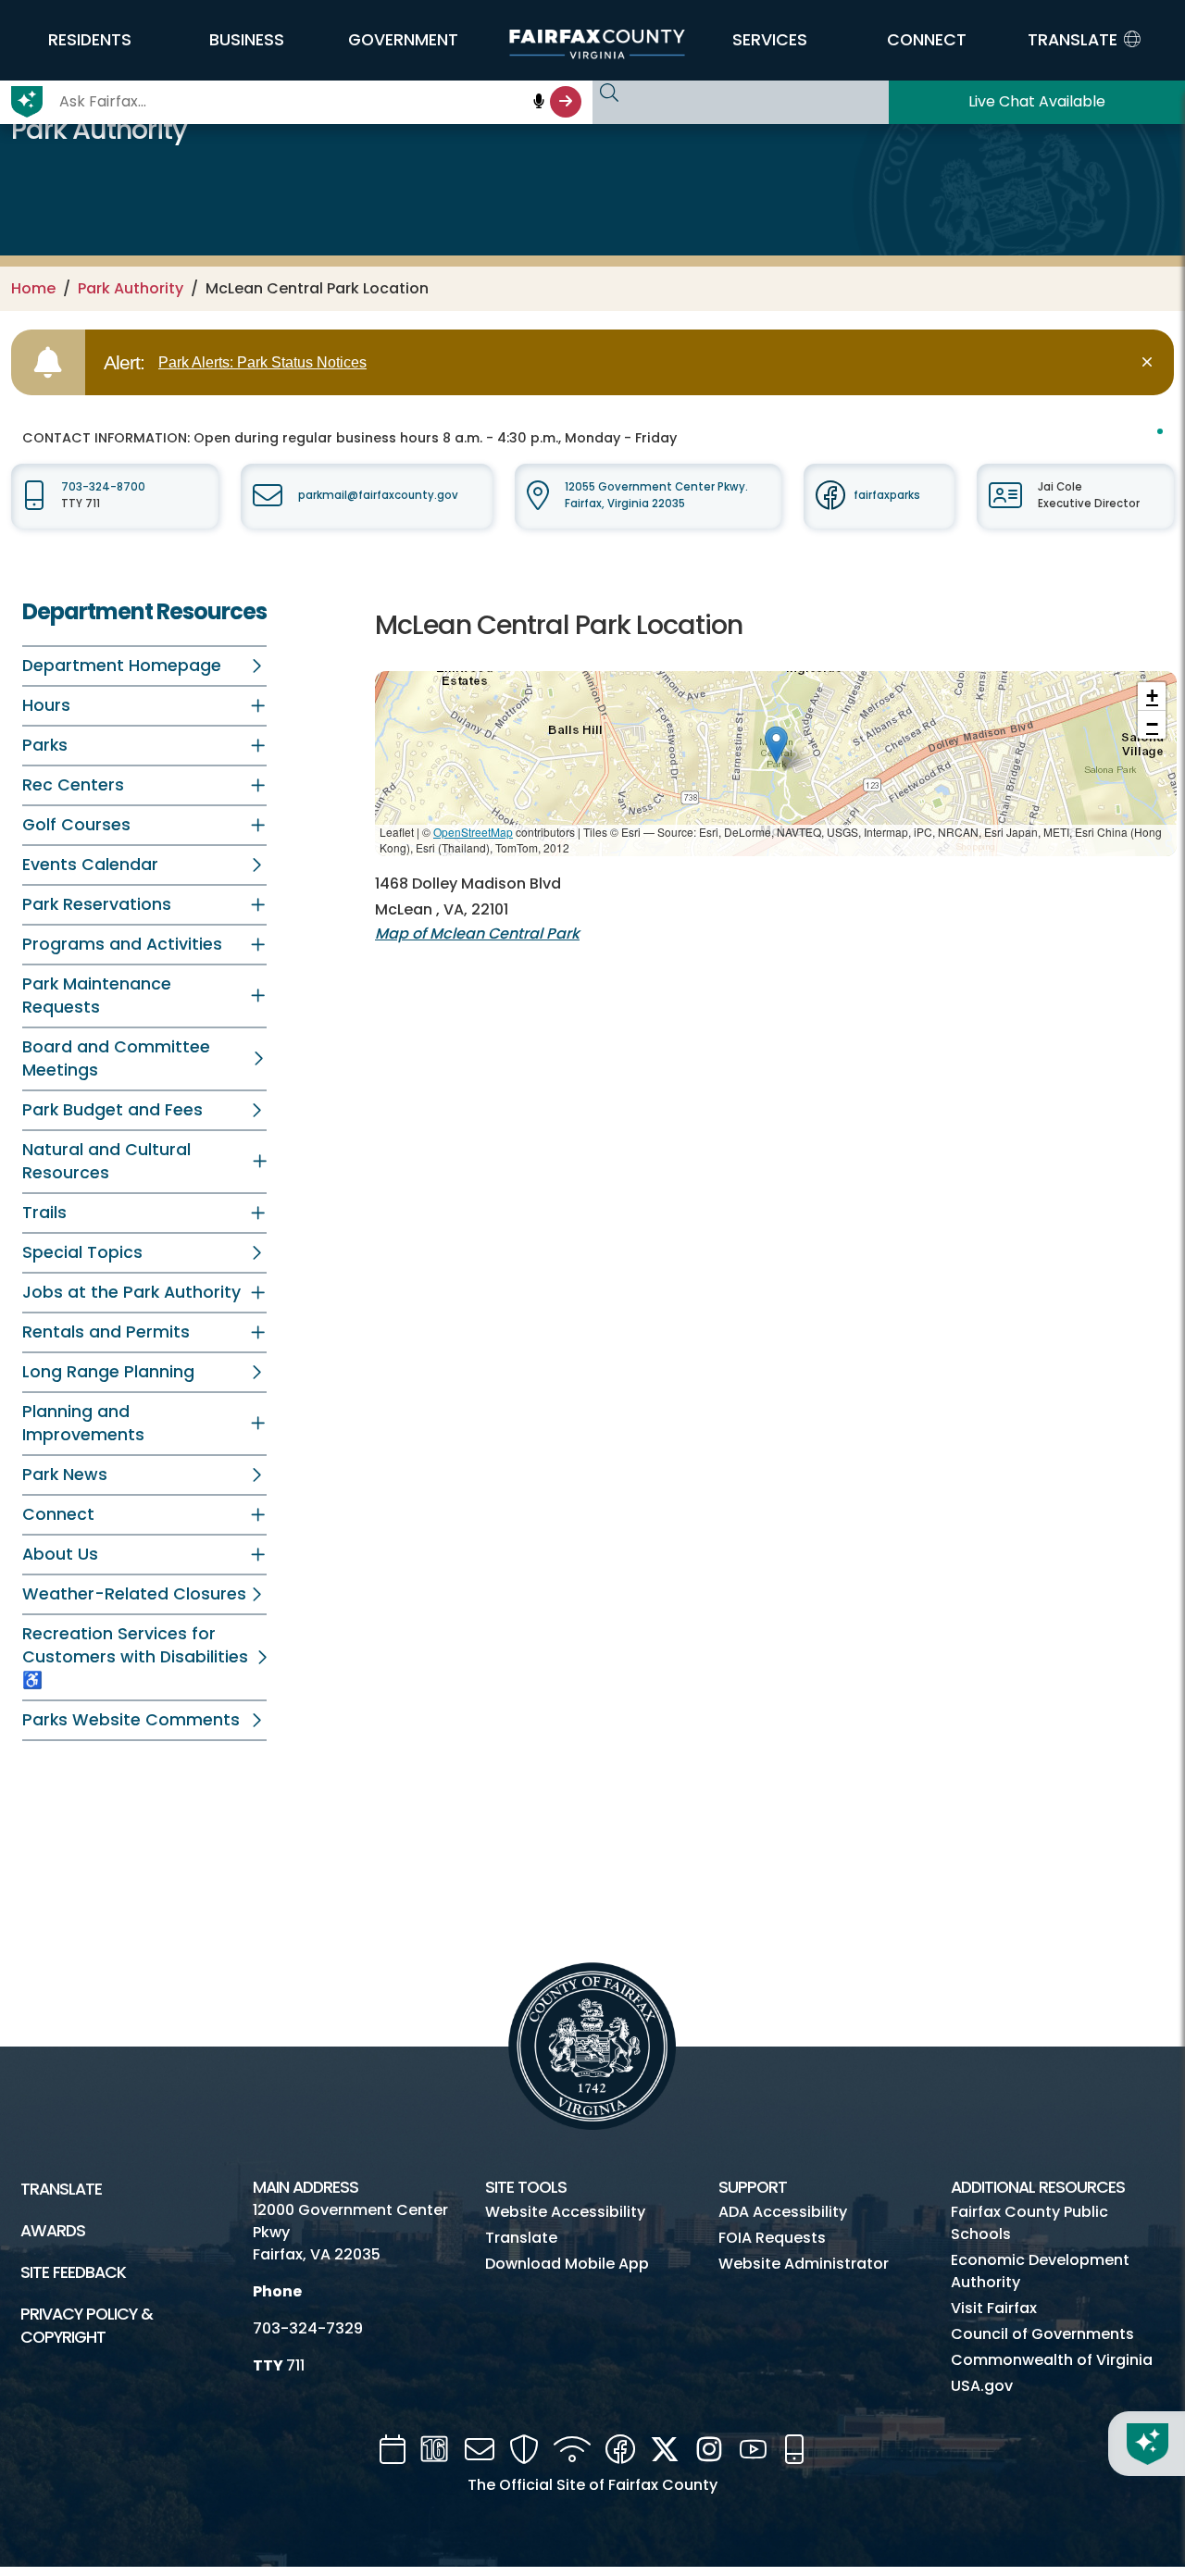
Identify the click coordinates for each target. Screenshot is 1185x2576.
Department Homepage (122, 666)
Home (33, 288)
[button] (90, 40)
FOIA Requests (772, 2238)
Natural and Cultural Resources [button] (106, 1161)
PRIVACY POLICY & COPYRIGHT (87, 2326)
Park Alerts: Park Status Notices (262, 362)
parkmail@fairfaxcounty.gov (378, 495)
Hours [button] (46, 705)
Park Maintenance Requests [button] (97, 996)
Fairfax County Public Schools (1029, 2223)
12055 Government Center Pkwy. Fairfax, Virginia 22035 (656, 495)
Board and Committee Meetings (116, 1058)
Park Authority (131, 288)
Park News (65, 1475)
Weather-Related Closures (134, 1594)
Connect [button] (58, 1514)
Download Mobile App (567, 2264)
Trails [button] (44, 1213)
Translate (61, 2189)
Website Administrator (804, 2264)
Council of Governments (1042, 2334)
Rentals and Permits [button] (106, 1332)
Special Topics (82, 1252)
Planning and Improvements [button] (83, 1423)
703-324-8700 (103, 487)
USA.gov (982, 2386)
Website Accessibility (565, 2212)
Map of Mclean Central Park (477, 933)
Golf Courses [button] (76, 825)
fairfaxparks (887, 495)
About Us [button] (60, 1554)
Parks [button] (45, 745)
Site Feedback (73, 2272)
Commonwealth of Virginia (1052, 2360)
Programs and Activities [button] (122, 944)
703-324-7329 (308, 2328)
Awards (53, 2231)
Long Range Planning (108, 1372)
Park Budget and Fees (112, 1110)
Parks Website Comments (131, 1720)
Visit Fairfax (994, 2308)
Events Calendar (90, 865)
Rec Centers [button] (73, 785)
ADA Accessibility (783, 2212)
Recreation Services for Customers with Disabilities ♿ (135, 1657)
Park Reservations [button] (97, 904)
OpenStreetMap (473, 832)
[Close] (1150, 362)
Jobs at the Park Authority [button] (131, 1292)
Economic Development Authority (1040, 2271)
